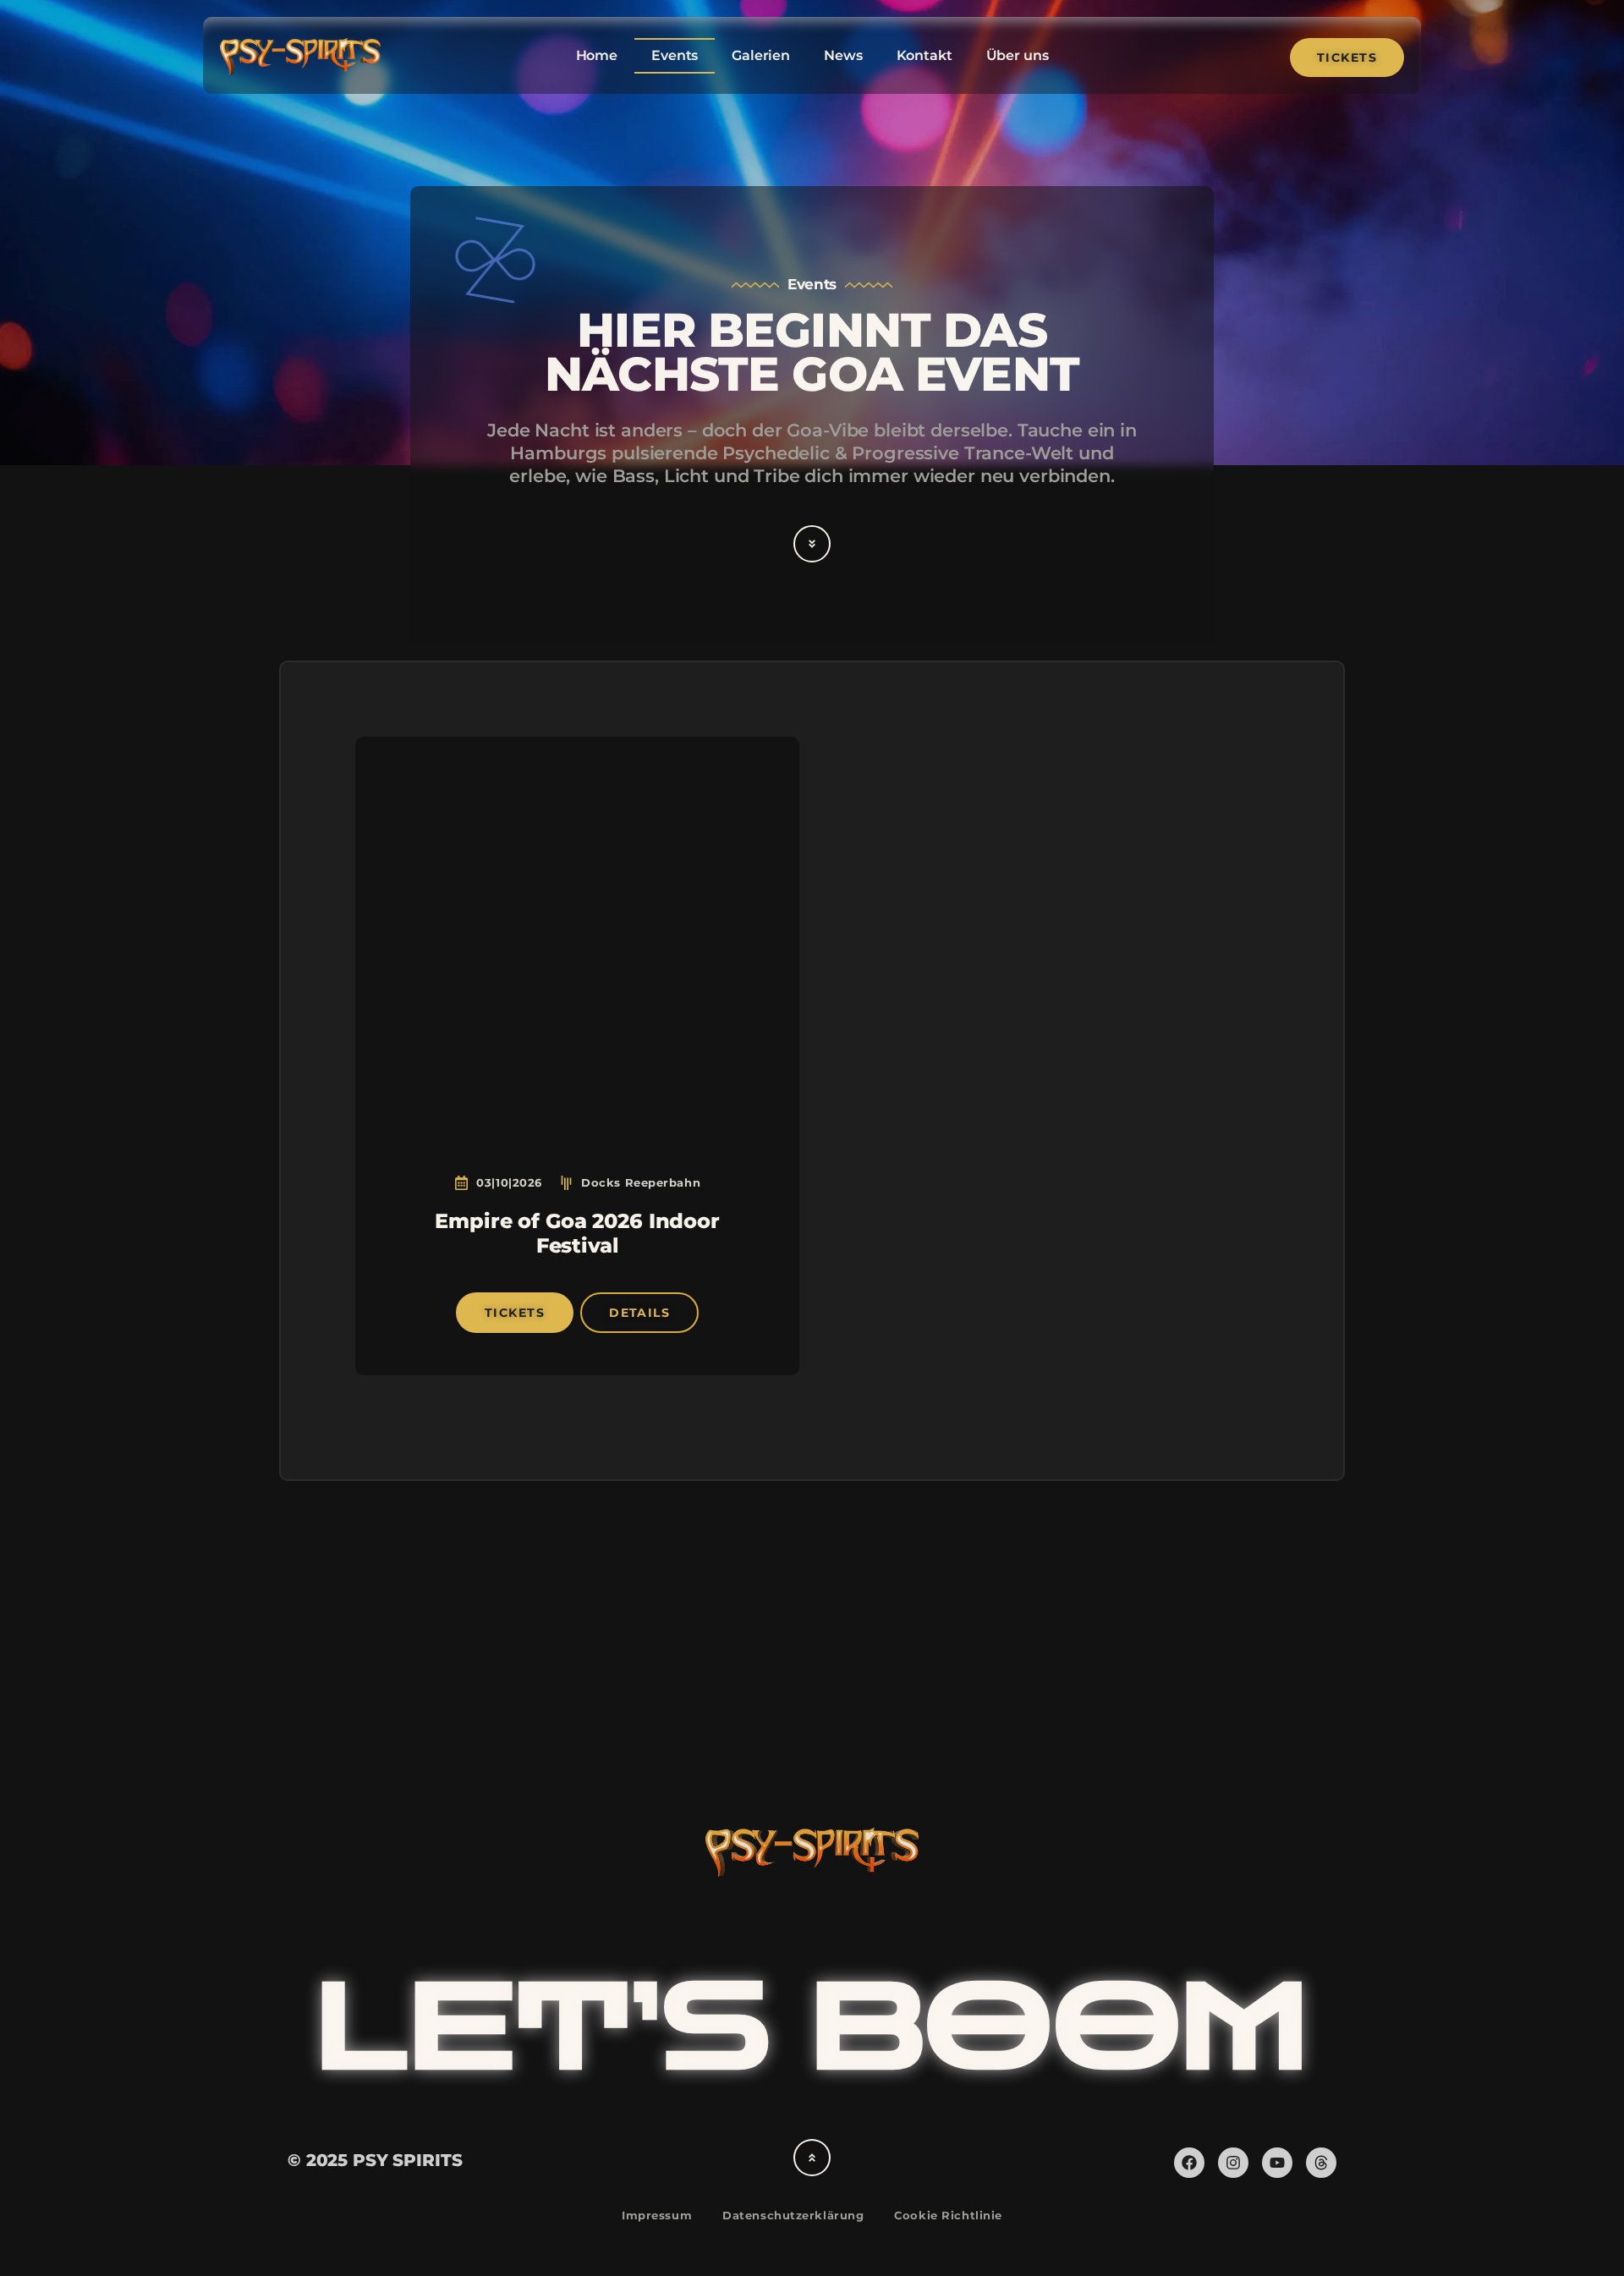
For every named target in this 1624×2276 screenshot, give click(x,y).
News (843, 55)
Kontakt (924, 55)
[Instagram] (1233, 2163)
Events (675, 55)
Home (597, 55)
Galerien (761, 55)
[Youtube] (1277, 2163)
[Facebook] (1189, 2163)
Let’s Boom (812, 2029)
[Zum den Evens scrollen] (812, 544)
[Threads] (1321, 2163)
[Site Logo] (300, 71)
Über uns (1018, 55)
